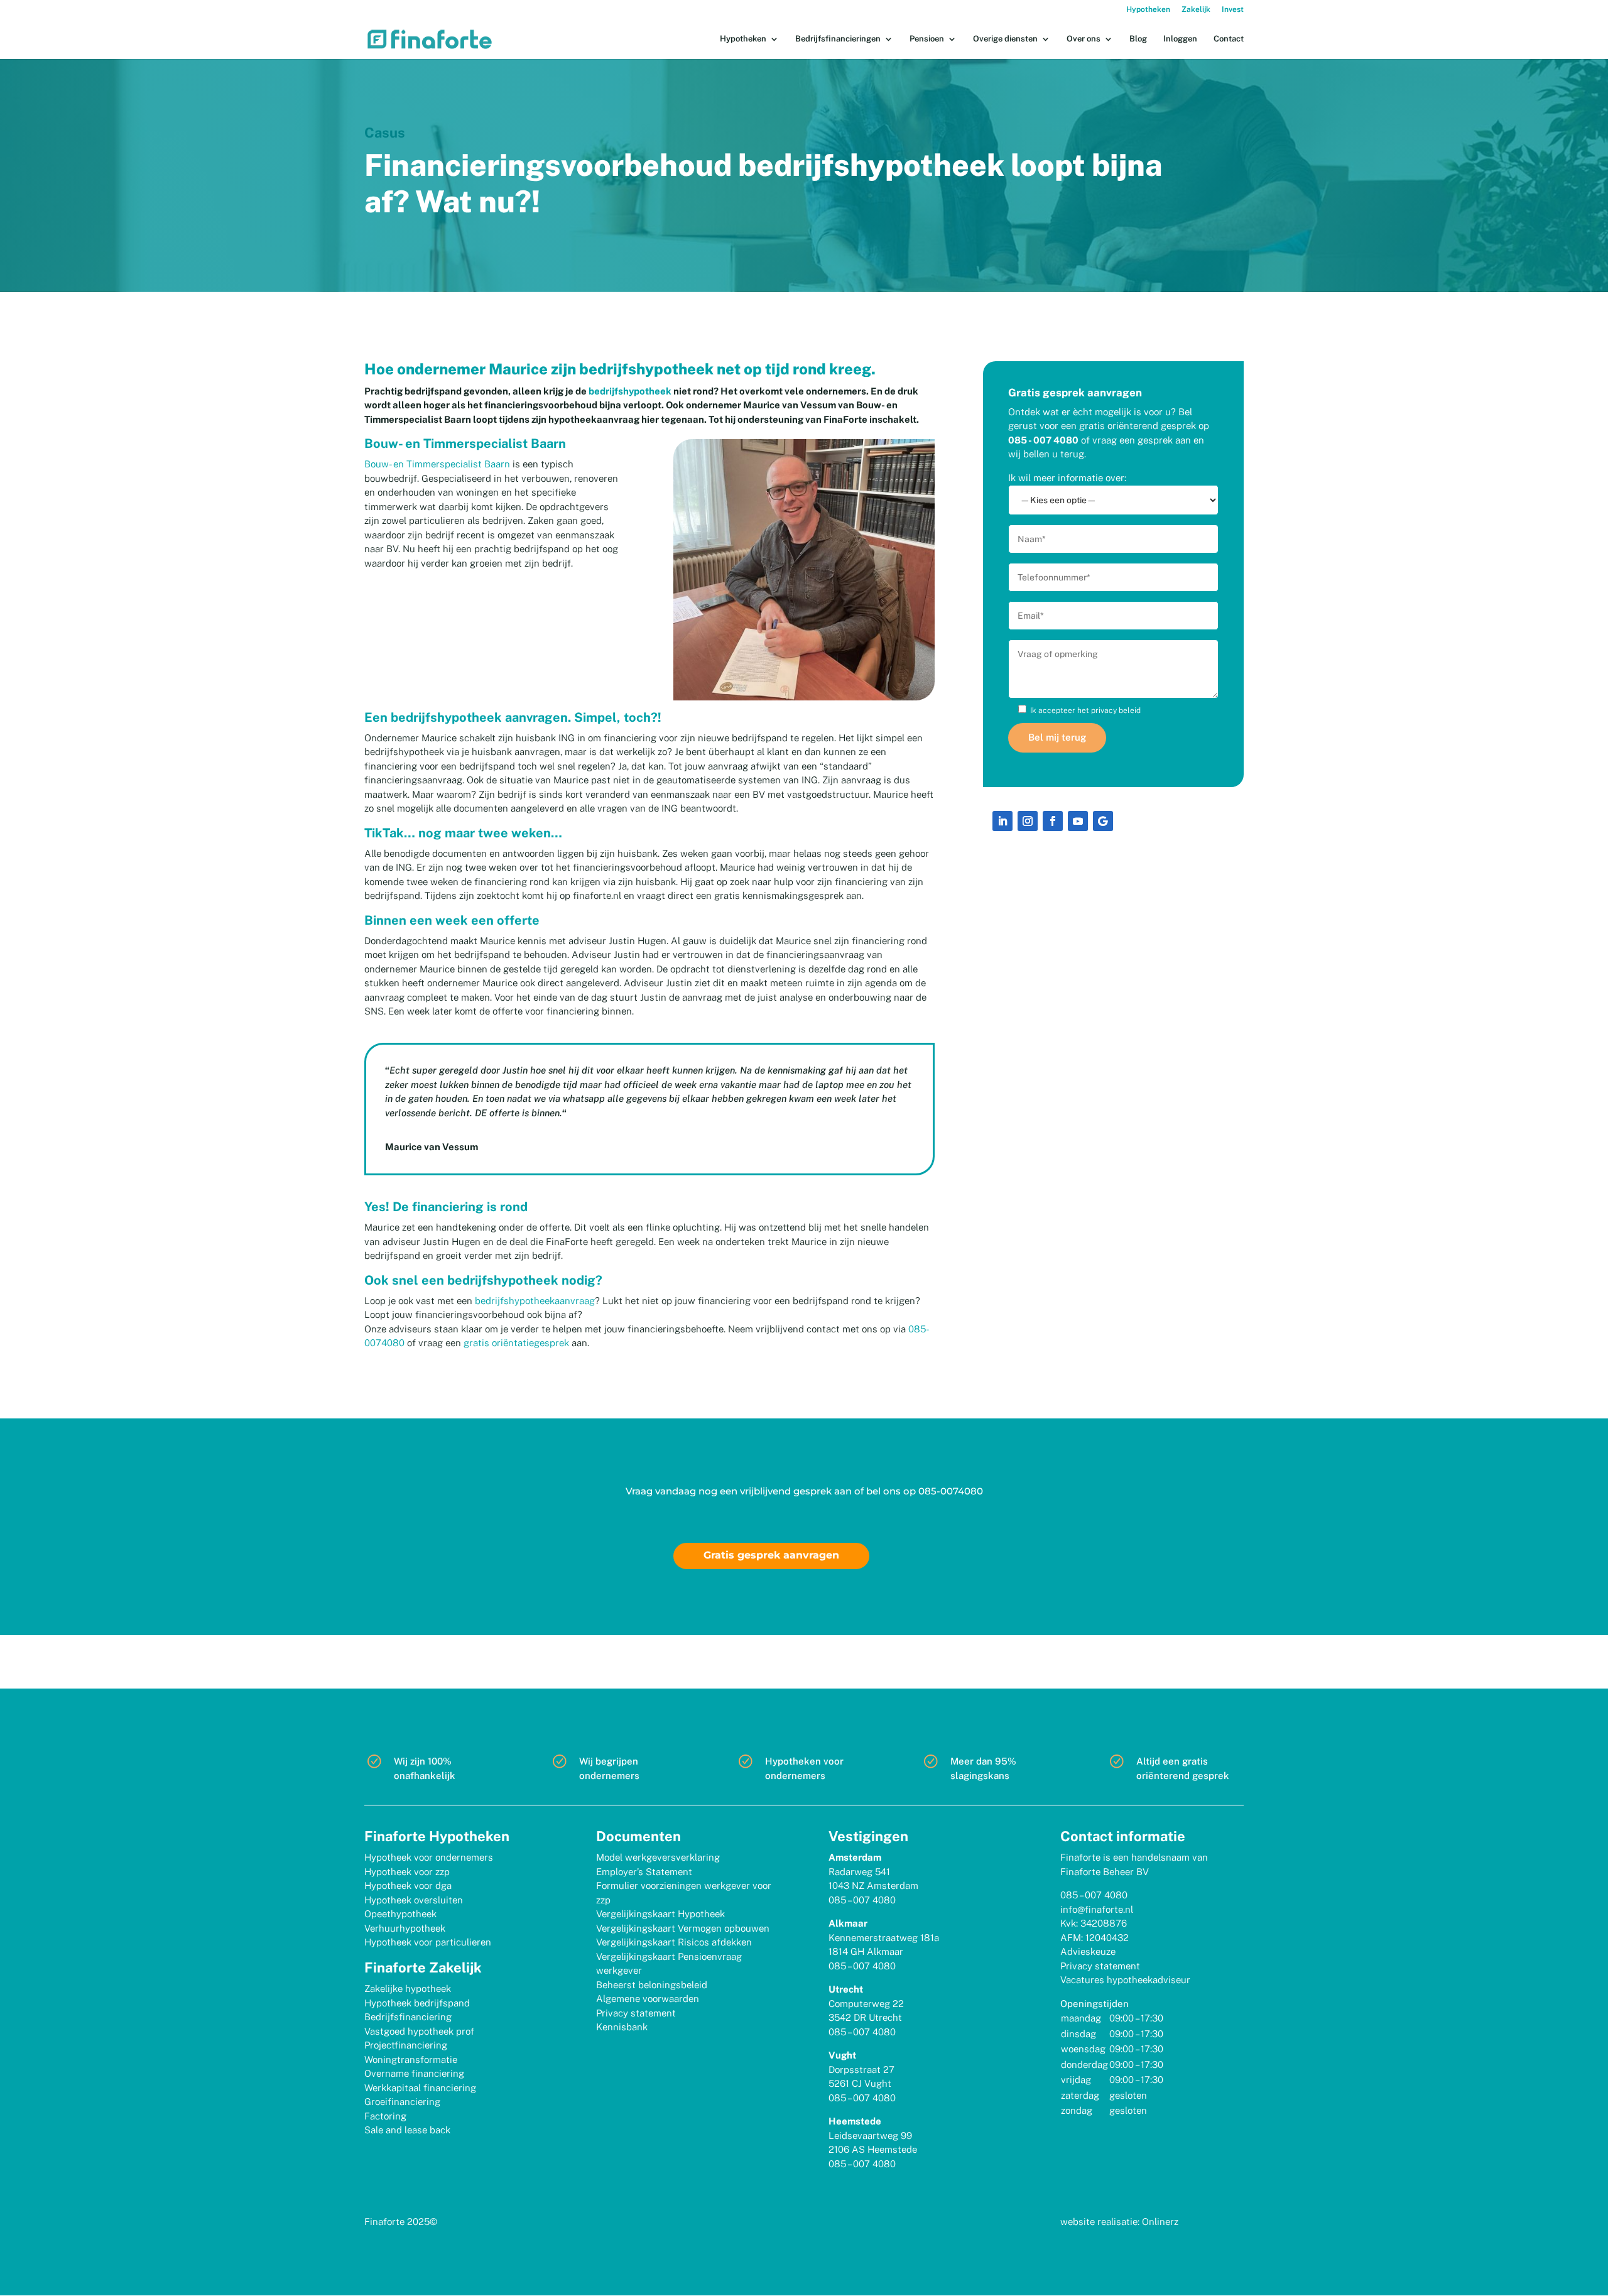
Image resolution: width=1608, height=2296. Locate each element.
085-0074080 (951, 1491)
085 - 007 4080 (1043, 440)
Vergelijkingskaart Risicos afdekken (674, 1942)
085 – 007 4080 (862, 1900)
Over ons (1084, 39)
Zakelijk (1196, 10)
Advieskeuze (1088, 1951)
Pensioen (927, 39)
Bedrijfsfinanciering (408, 2017)
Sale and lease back (407, 2130)
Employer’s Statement (644, 1872)
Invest (1233, 10)
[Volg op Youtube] (1078, 821)
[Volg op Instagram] (1028, 821)
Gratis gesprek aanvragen (771, 1555)
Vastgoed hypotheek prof (419, 2031)
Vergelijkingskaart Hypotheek (660, 1914)
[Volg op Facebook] (1053, 821)
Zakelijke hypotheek (408, 1989)
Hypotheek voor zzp (407, 1872)
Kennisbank (622, 2027)
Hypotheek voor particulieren (428, 1942)
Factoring (385, 2116)
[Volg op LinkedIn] (1002, 821)
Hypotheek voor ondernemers (429, 1857)
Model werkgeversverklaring (658, 1857)
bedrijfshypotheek (630, 391)
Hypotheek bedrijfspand (417, 2003)
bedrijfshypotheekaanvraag (535, 1301)
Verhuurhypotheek (405, 1928)
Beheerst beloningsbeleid (652, 1985)
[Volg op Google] (1103, 821)
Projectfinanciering (406, 2045)
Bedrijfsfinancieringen (838, 39)
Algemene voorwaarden (648, 1999)
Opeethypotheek (400, 1914)
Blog (1138, 39)
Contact (1229, 39)
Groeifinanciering (402, 2102)
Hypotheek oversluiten (414, 1900)
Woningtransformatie (411, 2059)
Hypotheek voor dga (408, 1885)
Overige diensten (1005, 39)
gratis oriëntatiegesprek (516, 1343)
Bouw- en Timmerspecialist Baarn (437, 464)
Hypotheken (1148, 10)
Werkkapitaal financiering (420, 2088)
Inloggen (1180, 39)
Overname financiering (414, 2073)
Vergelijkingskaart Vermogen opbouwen (683, 1928)
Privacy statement (636, 2013)
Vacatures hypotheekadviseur (1125, 1980)
